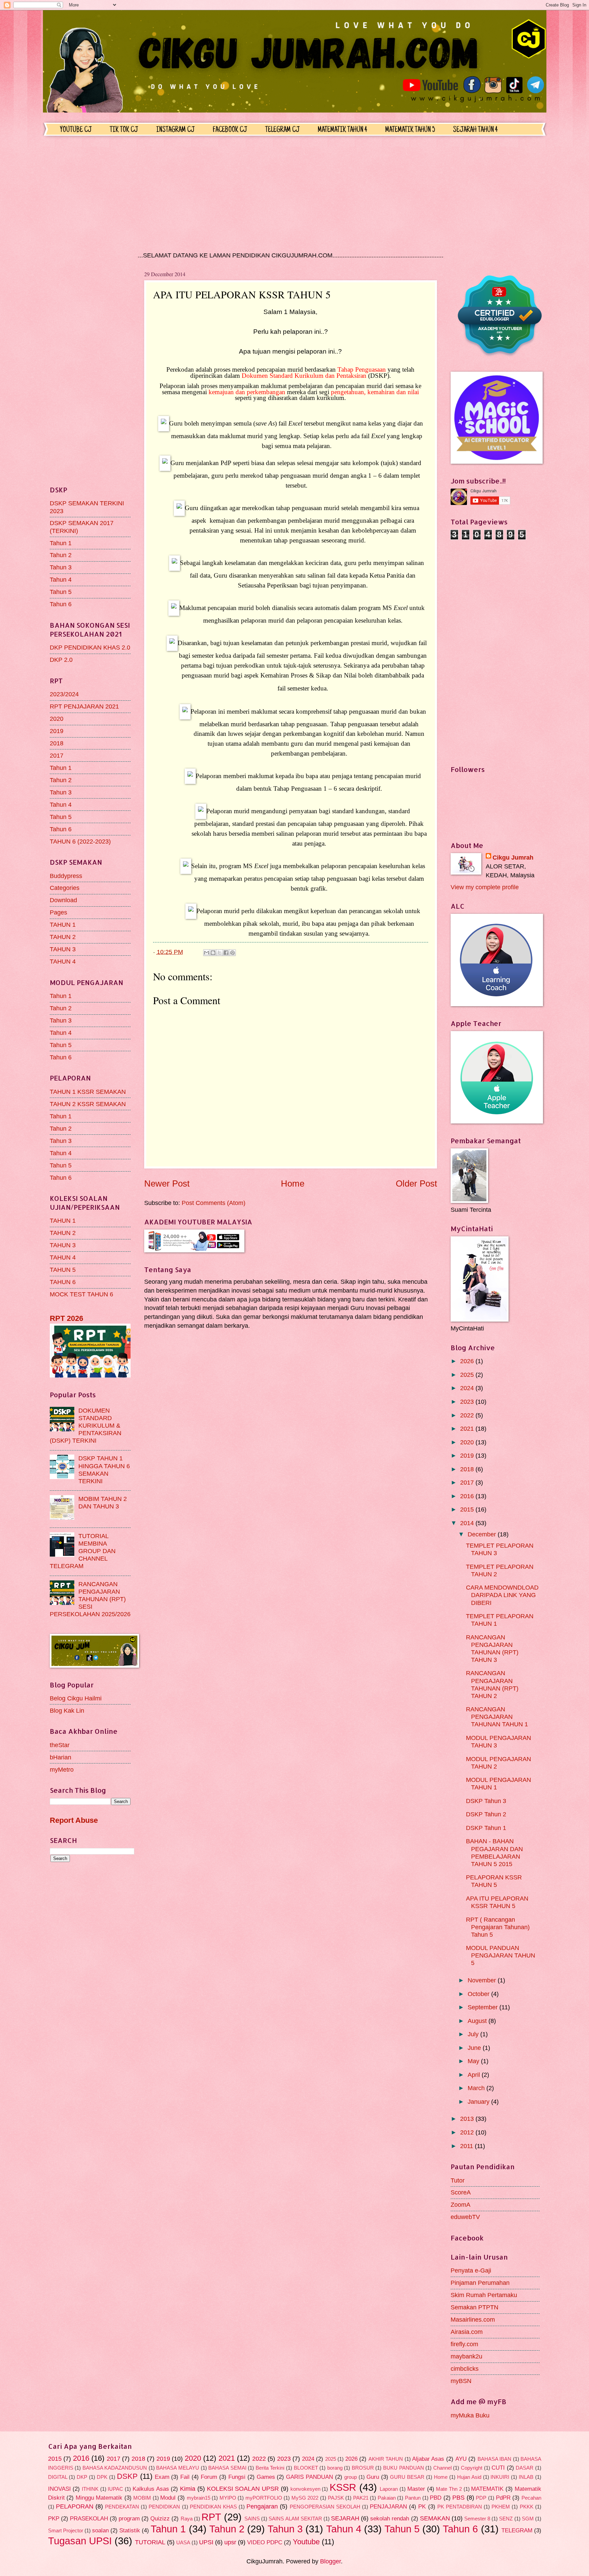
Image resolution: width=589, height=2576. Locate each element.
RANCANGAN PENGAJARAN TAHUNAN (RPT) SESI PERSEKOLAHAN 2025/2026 (90, 1599)
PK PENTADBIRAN (460, 2507)
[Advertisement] (254, 194)
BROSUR (363, 2468)
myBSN (461, 2381)
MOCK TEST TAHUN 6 (81, 1294)
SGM (528, 2519)
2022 (468, 1415)
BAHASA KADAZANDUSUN (115, 2468)
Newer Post (167, 1183)
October (479, 1994)
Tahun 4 (61, 579)
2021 (468, 1428)
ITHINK (90, 2489)
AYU (461, 2459)
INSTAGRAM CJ (175, 130)
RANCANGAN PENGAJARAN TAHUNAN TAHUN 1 (497, 1717)
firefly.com (464, 2344)
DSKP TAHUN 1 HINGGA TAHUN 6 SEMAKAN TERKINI (104, 1469)
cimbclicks (465, 2369)
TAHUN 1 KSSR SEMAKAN (88, 1092)
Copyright (472, 2468)
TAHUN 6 (63, 1282)
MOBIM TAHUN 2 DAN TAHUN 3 (103, 1502)
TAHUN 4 (63, 961)
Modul (168, 2498)
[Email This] (207, 953)
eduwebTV (465, 2217)
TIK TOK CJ (124, 130)
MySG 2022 (305, 2498)
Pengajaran (262, 2506)
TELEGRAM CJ (282, 130)
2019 (57, 731)
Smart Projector (66, 2531)
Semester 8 (477, 2519)
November (483, 1980)
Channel (442, 2468)
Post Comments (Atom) (214, 1203)
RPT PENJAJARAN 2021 (84, 706)
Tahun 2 (61, 555)
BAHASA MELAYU (178, 2468)
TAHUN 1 (63, 925)
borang (335, 2468)
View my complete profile (485, 887)
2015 (468, 1509)
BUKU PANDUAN (404, 2468)
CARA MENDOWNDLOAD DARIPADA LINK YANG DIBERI (502, 1595)
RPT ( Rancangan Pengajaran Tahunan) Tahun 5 (498, 1927)
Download (63, 900)
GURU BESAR (407, 2477)
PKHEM (501, 2507)
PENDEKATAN (122, 2507)
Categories (65, 888)
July (474, 2034)
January (479, 2102)
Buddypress (66, 876)
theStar (60, 1745)
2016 (468, 1496)
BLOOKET (306, 2468)
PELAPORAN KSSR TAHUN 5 (494, 1881)
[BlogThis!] (213, 953)
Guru (373, 2477)
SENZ (506, 2519)
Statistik (130, 2530)
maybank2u (466, 2356)
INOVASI (59, 2489)
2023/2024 (64, 694)
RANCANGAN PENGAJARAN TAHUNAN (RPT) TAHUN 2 (492, 1684)
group (351, 2477)
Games (266, 2477)
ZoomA (460, 2205)
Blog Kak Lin (67, 1710)
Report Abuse (74, 1820)
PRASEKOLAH (89, 2519)
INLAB (526, 2477)
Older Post (416, 1183)
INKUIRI (500, 2477)
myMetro (62, 1769)
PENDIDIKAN (164, 2507)
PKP (54, 2519)
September (484, 2007)
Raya (187, 2519)
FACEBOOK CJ (230, 130)
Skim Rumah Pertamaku (484, 2295)
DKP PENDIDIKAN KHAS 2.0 (90, 647)
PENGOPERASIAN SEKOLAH (325, 2507)
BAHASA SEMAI (227, 2468)
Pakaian (387, 2498)
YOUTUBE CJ (76, 130)
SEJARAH (345, 2518)
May (474, 2061)
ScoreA (461, 2192)
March (477, 2088)
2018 (57, 743)
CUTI (498, 2468)
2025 (468, 1375)
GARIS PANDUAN (309, 2477)
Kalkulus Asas (151, 2489)
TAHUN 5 (63, 1270)
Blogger (330, 2561)
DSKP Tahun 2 (486, 1814)
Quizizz (160, 2519)
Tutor (458, 2180)
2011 (467, 2146)
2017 (57, 755)
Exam (162, 2477)
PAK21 (361, 2498)
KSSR (343, 2487)
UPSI (206, 2542)
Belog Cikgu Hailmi (76, 1698)
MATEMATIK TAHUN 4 (342, 130)
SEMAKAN (435, 2518)
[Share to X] (220, 953)
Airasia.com (467, 2332)
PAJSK (336, 2498)
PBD (436, 2498)
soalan (100, 2530)
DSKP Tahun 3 (486, 1801)
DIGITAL (58, 2477)
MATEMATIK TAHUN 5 (410, 130)
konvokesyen (305, 2489)
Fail (185, 2477)
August (478, 2021)
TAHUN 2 (63, 937)
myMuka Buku (470, 2415)
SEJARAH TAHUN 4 (475, 130)
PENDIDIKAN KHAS (213, 2507)
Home (293, 1183)
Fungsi (237, 2477)
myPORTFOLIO (264, 2498)
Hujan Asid (469, 2477)
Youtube (306, 2542)
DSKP (127, 2476)
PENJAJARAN (388, 2507)
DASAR (525, 2468)
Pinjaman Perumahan (480, 2283)
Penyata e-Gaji (471, 2270)
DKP (82, 2477)
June (475, 2048)
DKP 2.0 (61, 660)
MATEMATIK (487, 2489)
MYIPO (228, 2498)
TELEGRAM (517, 2530)
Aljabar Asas (428, 2459)
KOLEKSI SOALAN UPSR (243, 2489)
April (475, 2075)
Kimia (188, 2489)
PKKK (527, 2507)
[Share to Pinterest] (232, 953)
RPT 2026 (66, 1319)
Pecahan (531, 2498)
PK (422, 2507)
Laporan (389, 2489)
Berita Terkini (270, 2468)
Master (416, 2489)
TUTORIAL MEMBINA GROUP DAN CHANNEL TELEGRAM (83, 1551)
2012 (468, 2132)
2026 (468, 1361)
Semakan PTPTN (474, 2307)
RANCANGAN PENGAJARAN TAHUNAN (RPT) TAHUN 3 (492, 1648)
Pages (58, 912)
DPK (102, 2477)
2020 (57, 719)
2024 (468, 1388)
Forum (209, 2477)
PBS (458, 2497)
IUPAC (115, 2489)
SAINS (252, 2519)
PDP (481, 2498)
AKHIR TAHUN (386, 2459)
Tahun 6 (61, 604)
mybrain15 (199, 2498)
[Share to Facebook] (226, 953)
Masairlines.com (473, 2319)
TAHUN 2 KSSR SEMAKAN (88, 1104)
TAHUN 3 (63, 949)
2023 (468, 1402)
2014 (468, 1523)
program (129, 2519)
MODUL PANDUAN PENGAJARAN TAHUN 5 (501, 1955)
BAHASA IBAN (495, 2459)
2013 (468, 2119)
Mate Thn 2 (449, 2489)
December (483, 1534)
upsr (230, 2542)
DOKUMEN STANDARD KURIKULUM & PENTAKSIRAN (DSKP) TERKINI (86, 1425)
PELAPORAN (75, 2506)
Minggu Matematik (99, 2498)
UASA (183, 2543)
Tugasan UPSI (80, 2541)
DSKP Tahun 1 (486, 1828)
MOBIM (142, 2498)
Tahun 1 (61, 543)
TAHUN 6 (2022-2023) (80, 841)
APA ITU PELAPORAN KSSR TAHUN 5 (497, 1902)
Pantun (413, 2498)
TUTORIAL (150, 2542)
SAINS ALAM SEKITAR (295, 2519)
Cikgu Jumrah (513, 857)
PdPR (503, 2498)
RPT (211, 2517)
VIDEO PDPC (265, 2542)
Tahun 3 (61, 567)
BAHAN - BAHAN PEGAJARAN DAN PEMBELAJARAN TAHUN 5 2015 (494, 1852)
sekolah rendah (390, 2519)
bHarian (61, 1757)
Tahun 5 (61, 592)
